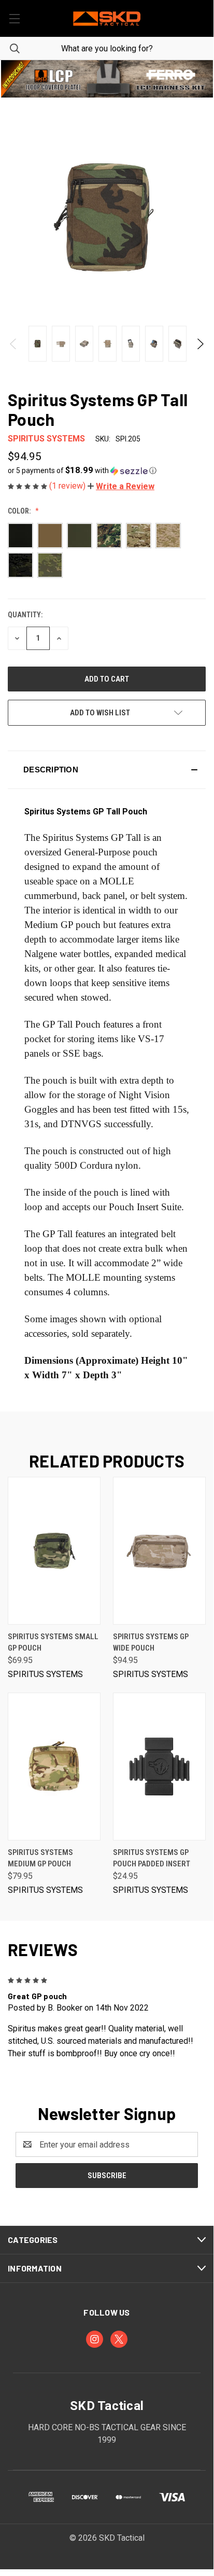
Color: (20, 511)
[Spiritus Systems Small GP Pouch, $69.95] (54, 1551)
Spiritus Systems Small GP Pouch (53, 1643)
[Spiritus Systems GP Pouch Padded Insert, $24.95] (159, 1767)
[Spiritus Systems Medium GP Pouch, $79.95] (54, 1767)
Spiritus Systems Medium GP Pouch (40, 1858)
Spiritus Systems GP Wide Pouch (151, 1643)
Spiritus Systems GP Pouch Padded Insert (152, 1858)
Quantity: (25, 615)
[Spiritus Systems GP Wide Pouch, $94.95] (159, 1551)
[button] (107, 79)
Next (200, 344)
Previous (14, 344)
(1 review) (68, 486)
